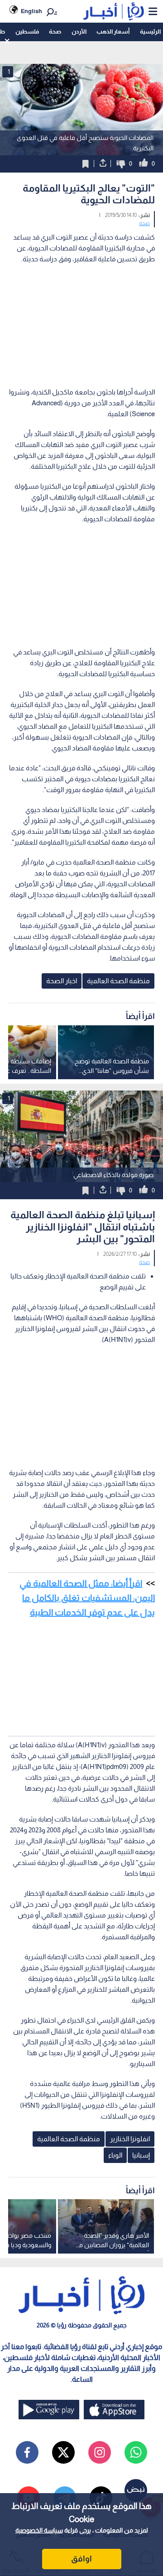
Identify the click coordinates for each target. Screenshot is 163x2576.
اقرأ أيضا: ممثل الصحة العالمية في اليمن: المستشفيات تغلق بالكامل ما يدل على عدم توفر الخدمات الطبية (87, 1598)
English (31, 11)
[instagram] (100, 2452)
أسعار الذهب (113, 31)
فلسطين (27, 31)
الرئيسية (150, 31)
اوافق (81, 2559)
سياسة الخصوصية (39, 2530)
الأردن (79, 31)
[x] (63, 2452)
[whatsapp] (136, 2452)
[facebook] (27, 2452)
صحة (55, 31)
